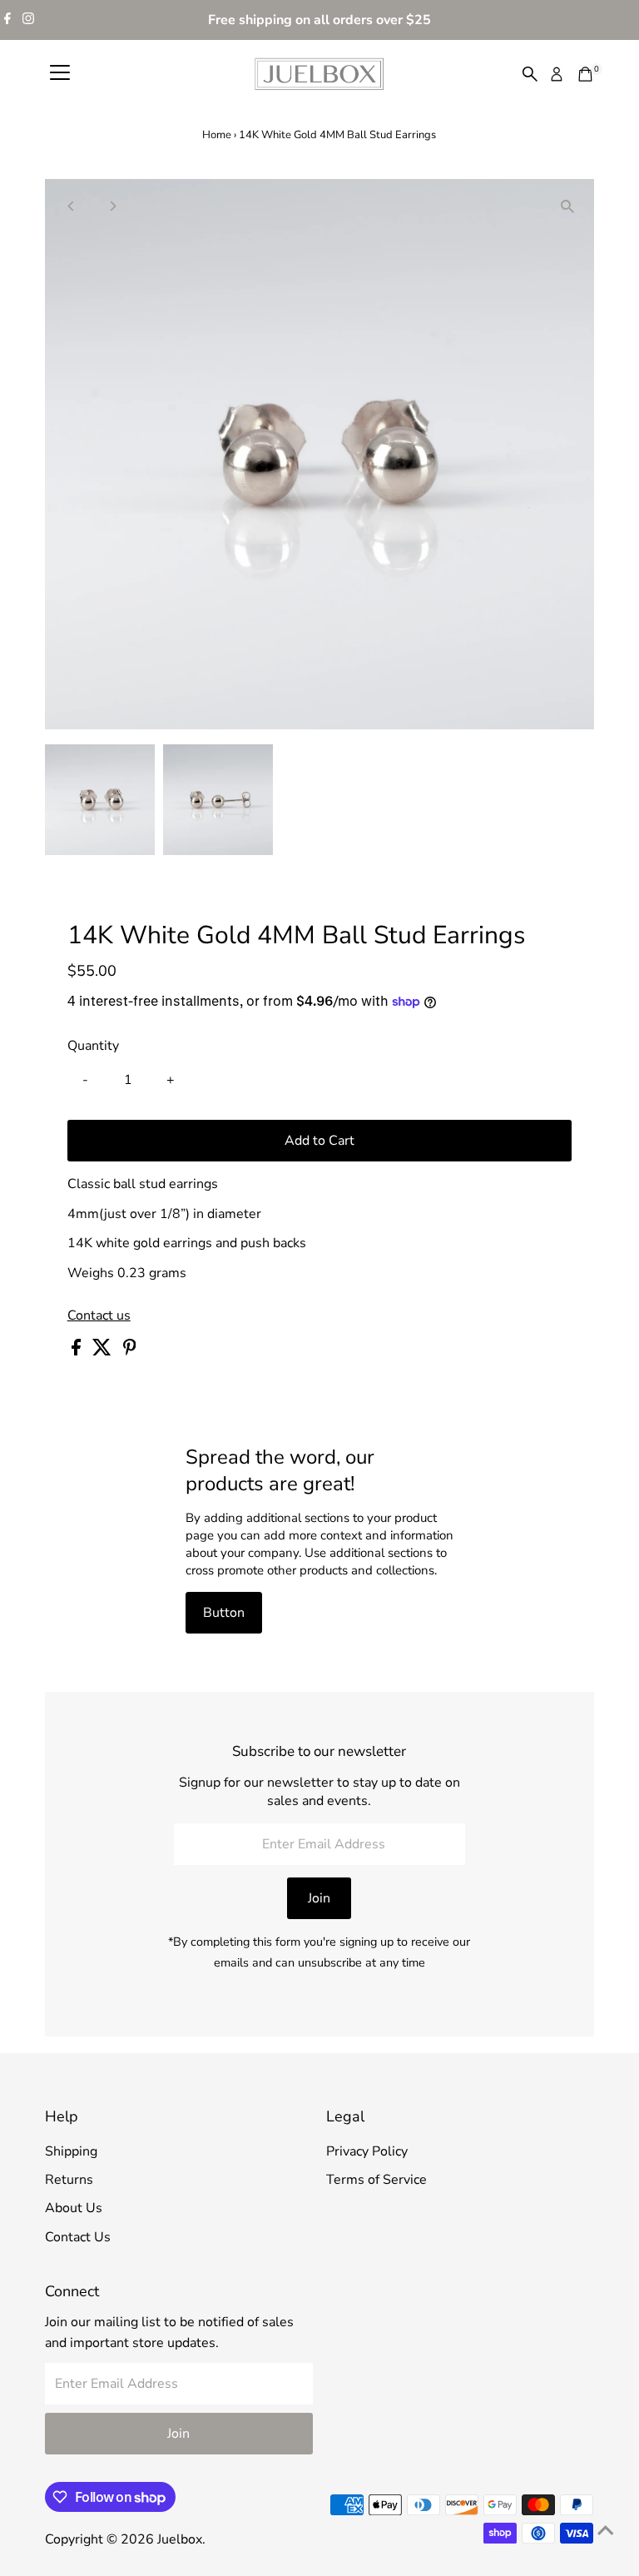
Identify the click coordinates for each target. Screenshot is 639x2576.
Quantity (93, 1046)
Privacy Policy (367, 2151)
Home (217, 135)
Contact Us (78, 2237)
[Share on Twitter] (104, 1351)
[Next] (113, 206)
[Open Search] (530, 74)
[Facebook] (7, 20)
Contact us (99, 1315)
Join (319, 1898)
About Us (74, 2208)
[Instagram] (28, 20)
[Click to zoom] (567, 206)
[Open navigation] (60, 74)
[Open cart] (585, 74)
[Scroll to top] (606, 2530)
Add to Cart (319, 1141)
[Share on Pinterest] (130, 1351)
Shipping (71, 2151)
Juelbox (180, 2539)
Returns (69, 2180)
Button (224, 1613)
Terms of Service (376, 2180)
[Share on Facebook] (78, 1351)
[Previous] (72, 206)
